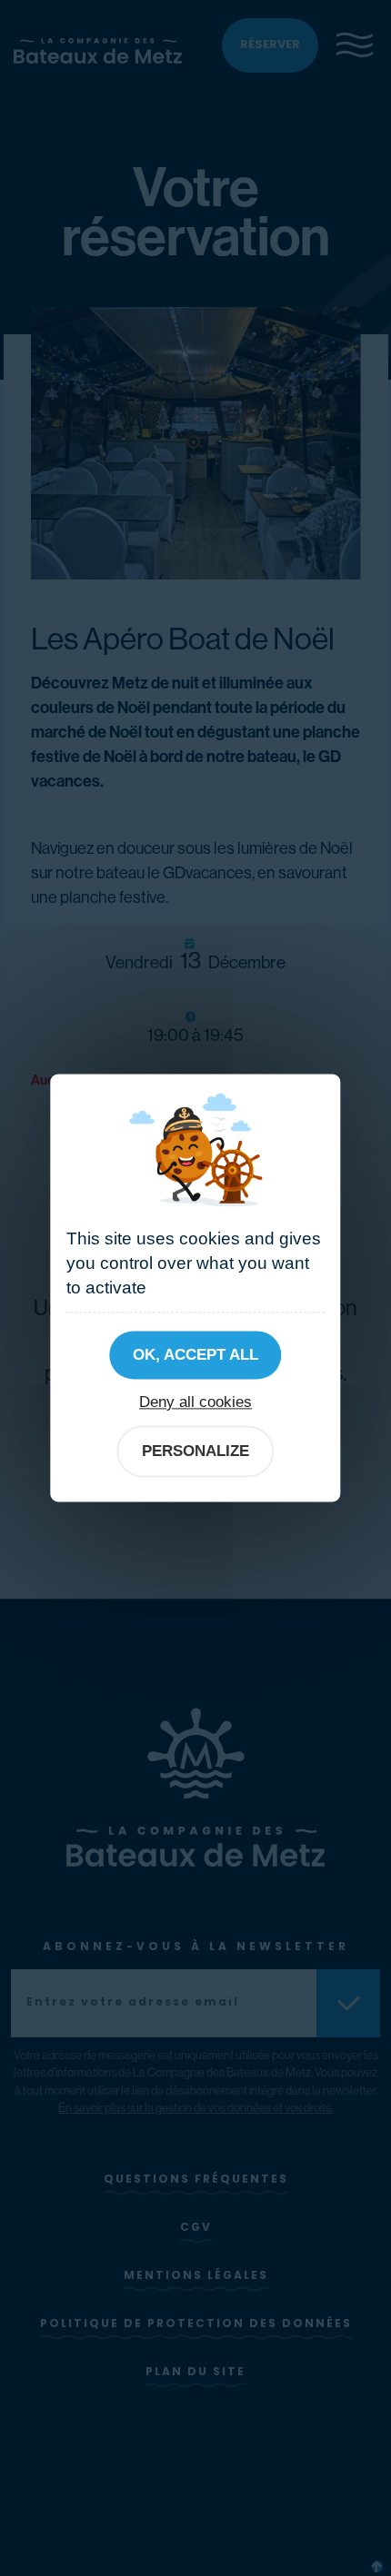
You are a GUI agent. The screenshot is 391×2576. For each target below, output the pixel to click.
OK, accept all (195, 1354)
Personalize (195, 1451)
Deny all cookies (195, 1402)
